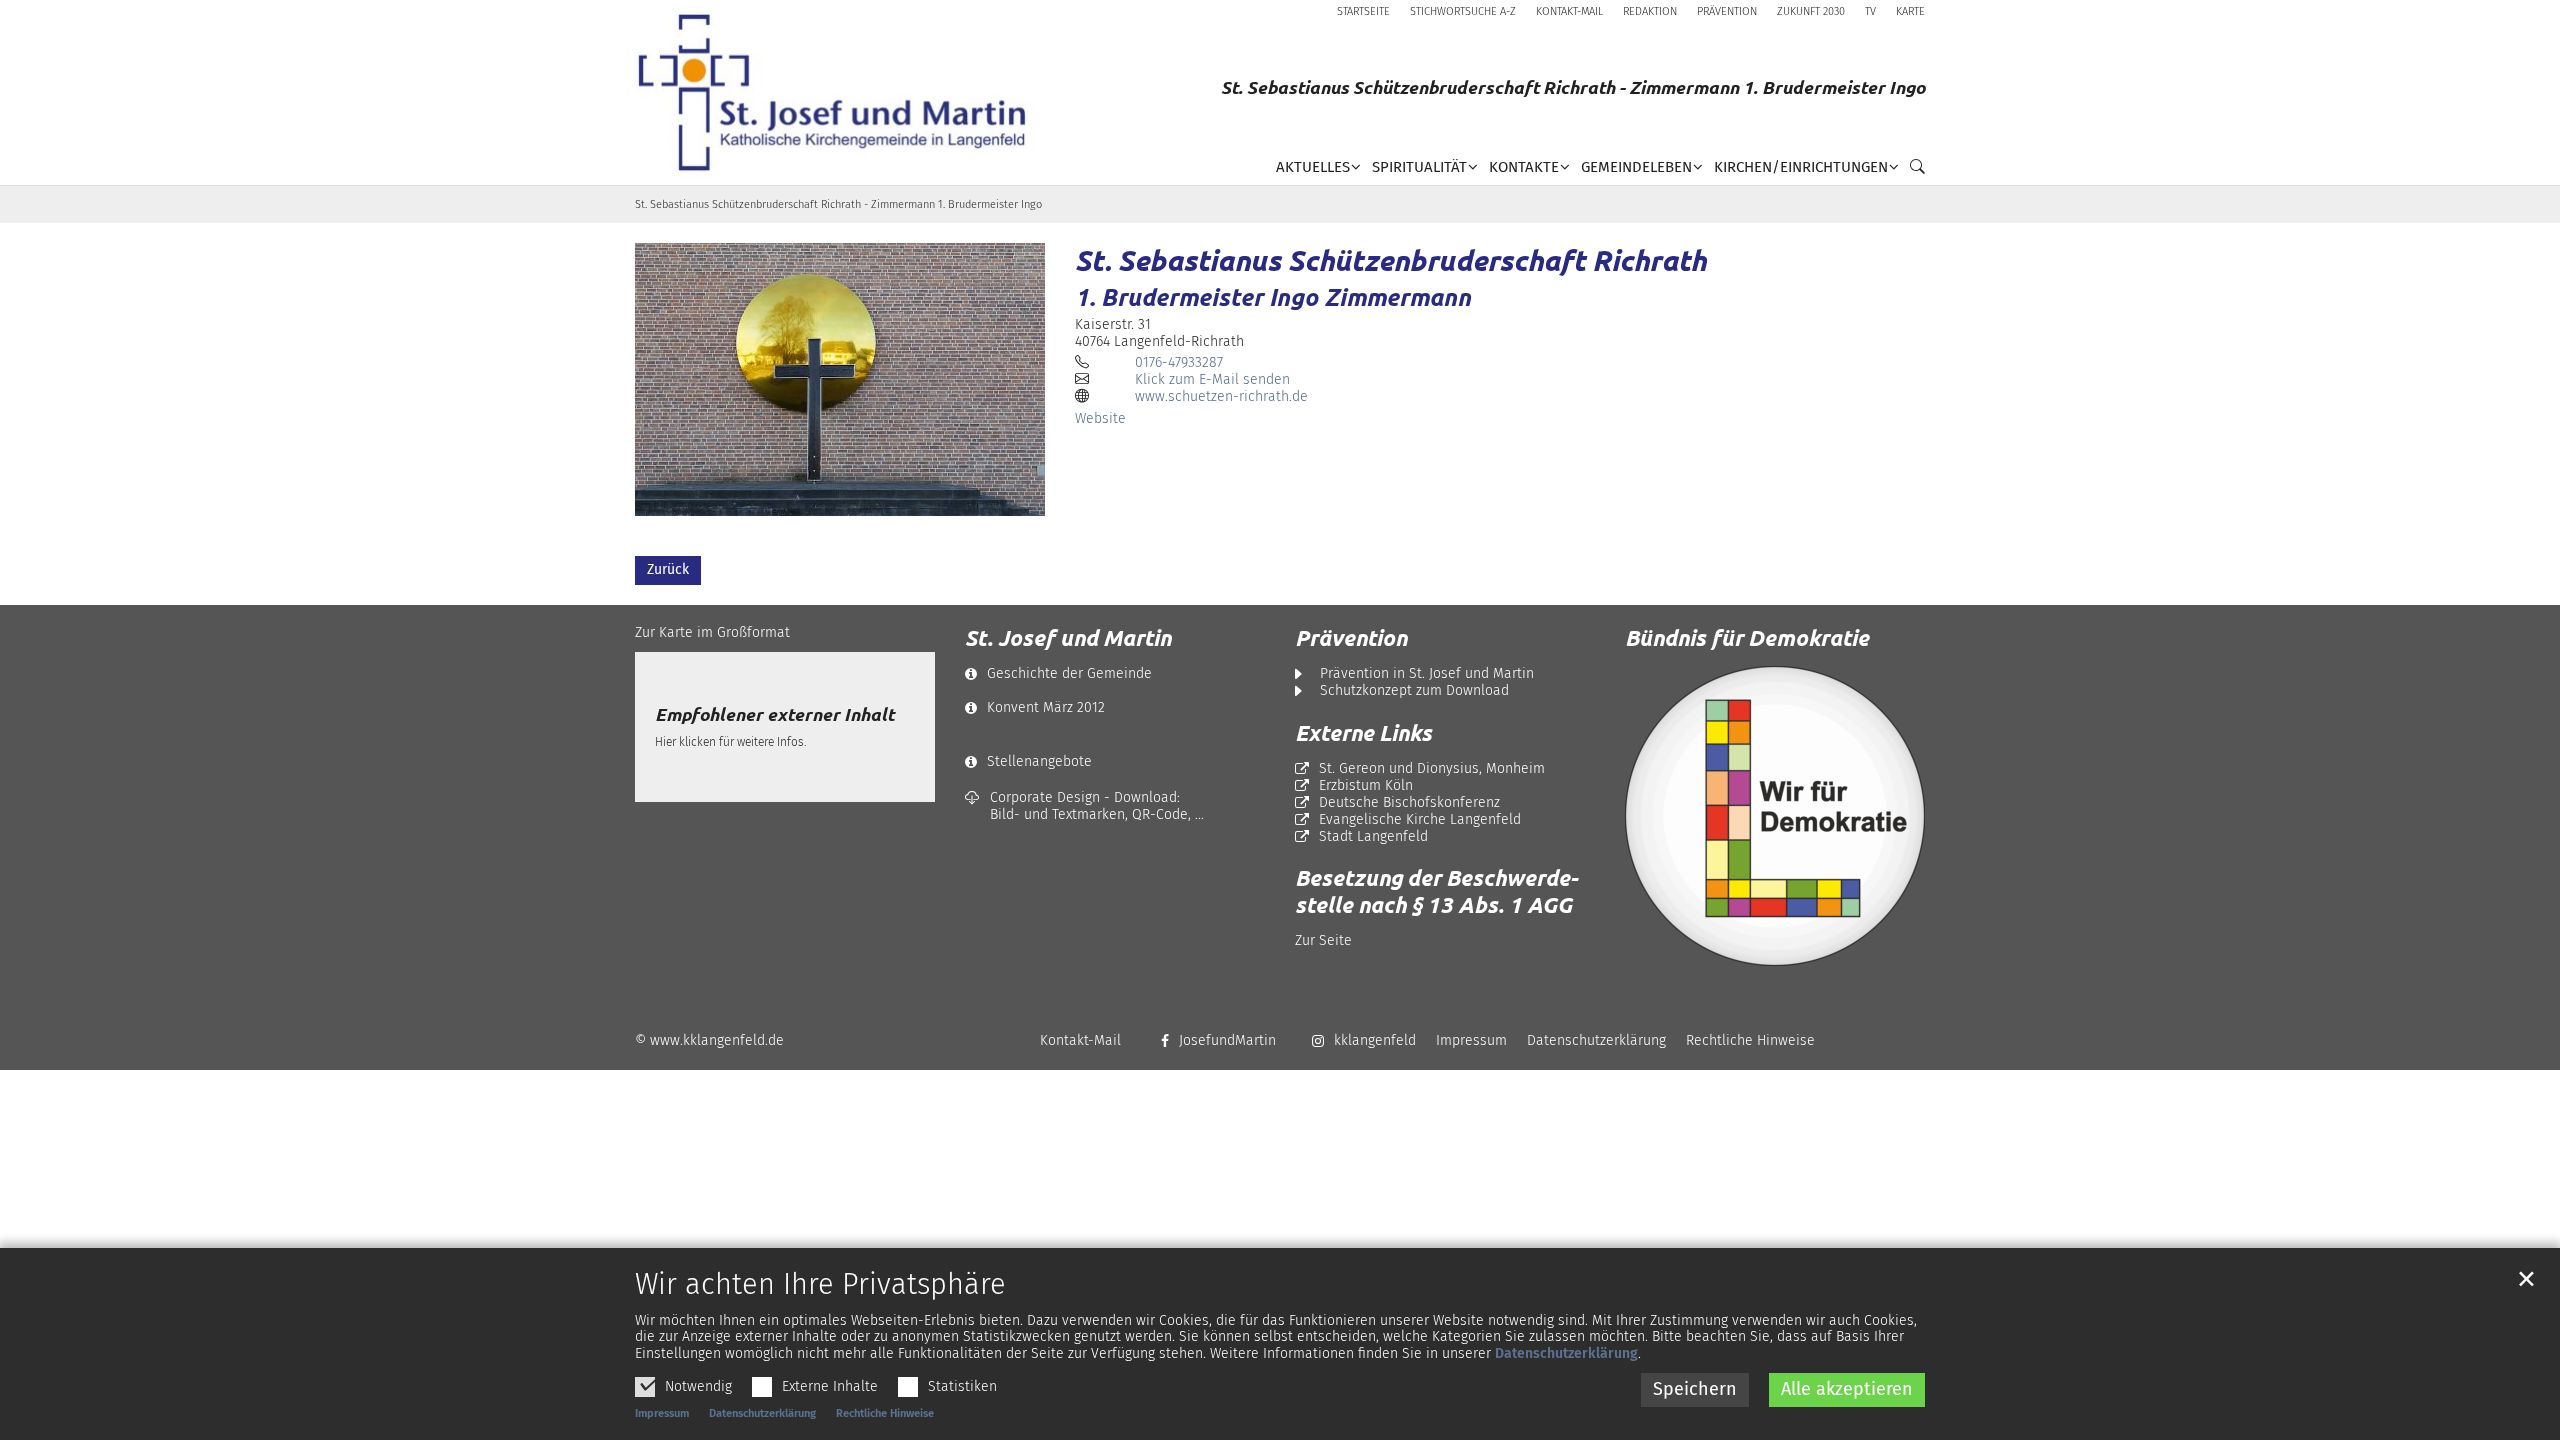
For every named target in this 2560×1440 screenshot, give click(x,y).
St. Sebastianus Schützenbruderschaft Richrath (1390, 260)
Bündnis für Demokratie (1747, 637)
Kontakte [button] (1524, 167)
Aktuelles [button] (1313, 167)
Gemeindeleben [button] (1636, 167)
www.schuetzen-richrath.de (1221, 396)
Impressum (662, 1413)
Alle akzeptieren (1847, 1389)
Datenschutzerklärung (1566, 1353)
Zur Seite (1323, 940)
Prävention (1351, 638)
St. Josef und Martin (1068, 638)
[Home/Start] (839, 92)
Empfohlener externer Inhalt (774, 714)
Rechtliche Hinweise (885, 1413)
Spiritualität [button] (1419, 167)
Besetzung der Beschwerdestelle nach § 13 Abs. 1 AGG (1436, 891)
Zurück (668, 569)
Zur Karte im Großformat (712, 632)
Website (1100, 418)
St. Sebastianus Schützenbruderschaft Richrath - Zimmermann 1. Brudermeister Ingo (838, 204)
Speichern (1695, 1389)
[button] (1912, 171)
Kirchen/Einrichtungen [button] (1801, 167)
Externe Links (1363, 733)
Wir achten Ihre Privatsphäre (820, 1285)
